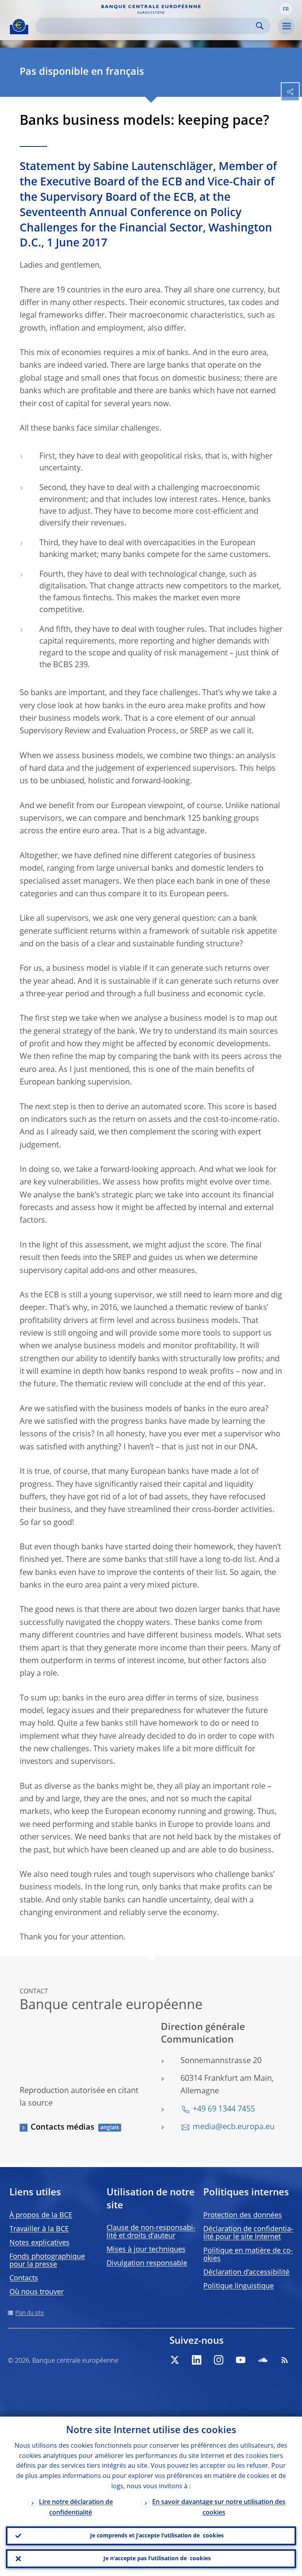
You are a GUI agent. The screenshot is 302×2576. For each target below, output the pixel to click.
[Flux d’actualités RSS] (285, 2360)
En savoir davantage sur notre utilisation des (219, 2508)
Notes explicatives (40, 2243)
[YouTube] (241, 2360)
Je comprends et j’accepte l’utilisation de (157, 2536)
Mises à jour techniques (146, 2250)
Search (260, 26)
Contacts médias (63, 2128)
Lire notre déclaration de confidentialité (76, 2508)
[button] (286, 9)
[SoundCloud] (263, 2360)
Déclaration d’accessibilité (246, 2273)
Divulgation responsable (147, 2263)
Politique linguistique (238, 2286)
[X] (175, 2360)
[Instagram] (219, 2360)
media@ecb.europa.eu (234, 2127)
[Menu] (286, 26)
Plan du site (30, 2313)
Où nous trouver (37, 2292)
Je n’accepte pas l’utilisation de (157, 2559)
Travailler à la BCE (39, 2229)
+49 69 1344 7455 (224, 2110)
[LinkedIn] (197, 2360)
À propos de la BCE (41, 2215)
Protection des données (243, 2215)
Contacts (24, 2278)
